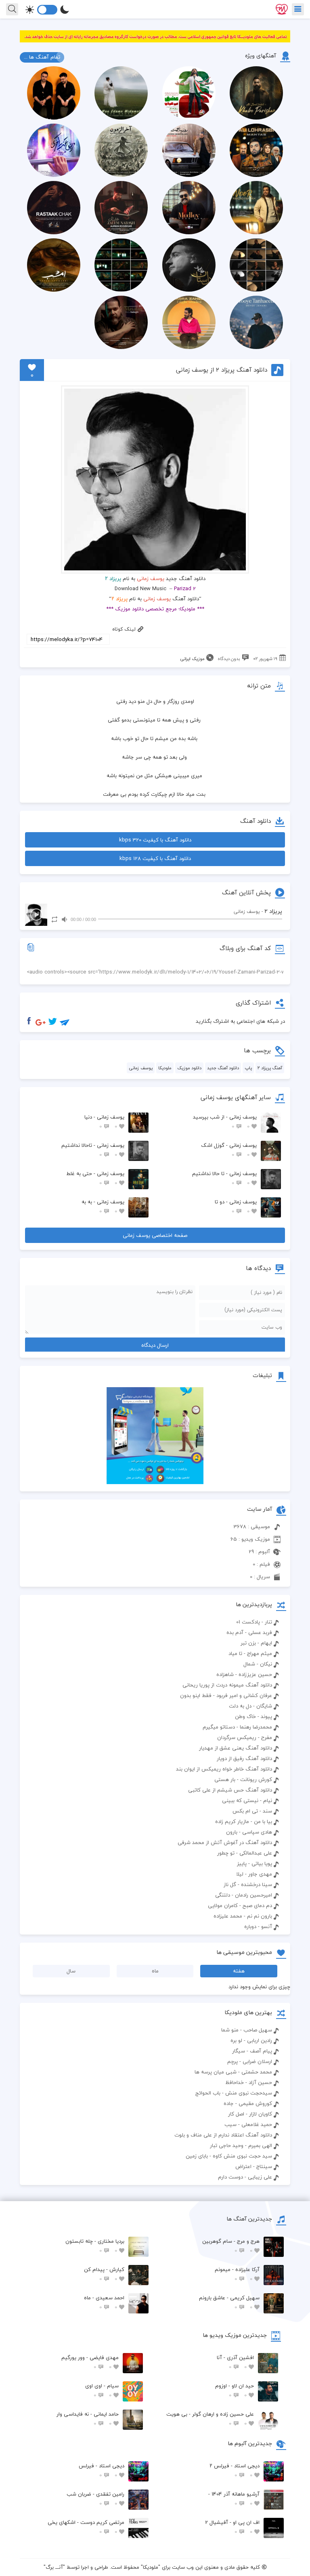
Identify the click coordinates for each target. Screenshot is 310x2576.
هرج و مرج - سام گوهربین (231, 2246)
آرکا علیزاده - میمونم (237, 2274)
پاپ (248, 1068)
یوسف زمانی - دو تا (236, 1206)
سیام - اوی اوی (102, 2390)
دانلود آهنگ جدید (223, 1068)
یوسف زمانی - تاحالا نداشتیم (93, 1150)
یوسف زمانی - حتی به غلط (95, 1178)
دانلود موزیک (189, 1068)
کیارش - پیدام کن (104, 2274)
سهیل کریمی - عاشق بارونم (229, 2302)
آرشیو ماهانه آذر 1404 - (234, 2499)
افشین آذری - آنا (235, 2362)
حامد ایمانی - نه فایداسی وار (88, 2419)
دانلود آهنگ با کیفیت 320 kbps (155, 840)
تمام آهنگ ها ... (42, 57)
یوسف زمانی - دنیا (104, 1122)
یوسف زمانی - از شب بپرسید (225, 1122)
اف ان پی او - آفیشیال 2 (232, 2527)
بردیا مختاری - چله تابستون (95, 2246)
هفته (239, 1971)
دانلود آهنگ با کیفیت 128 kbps (155, 858)
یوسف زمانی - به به (103, 1206)
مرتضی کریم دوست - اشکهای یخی (86, 2527)
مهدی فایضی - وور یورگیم (90, 2362)
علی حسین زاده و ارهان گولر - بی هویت (210, 2419)
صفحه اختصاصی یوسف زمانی (155, 1235)
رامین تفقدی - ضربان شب (95, 2499)
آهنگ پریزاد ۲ (270, 1068)
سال (71, 1971)
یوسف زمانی (151, 578)
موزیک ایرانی (192, 659)
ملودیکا (165, 1068)
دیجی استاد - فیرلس (102, 2470)
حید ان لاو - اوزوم (235, 2390)
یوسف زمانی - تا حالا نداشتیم (224, 1178)
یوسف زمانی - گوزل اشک (229, 1150)
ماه (155, 1971)
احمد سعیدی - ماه (104, 2302)
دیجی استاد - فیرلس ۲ (235, 2470)
